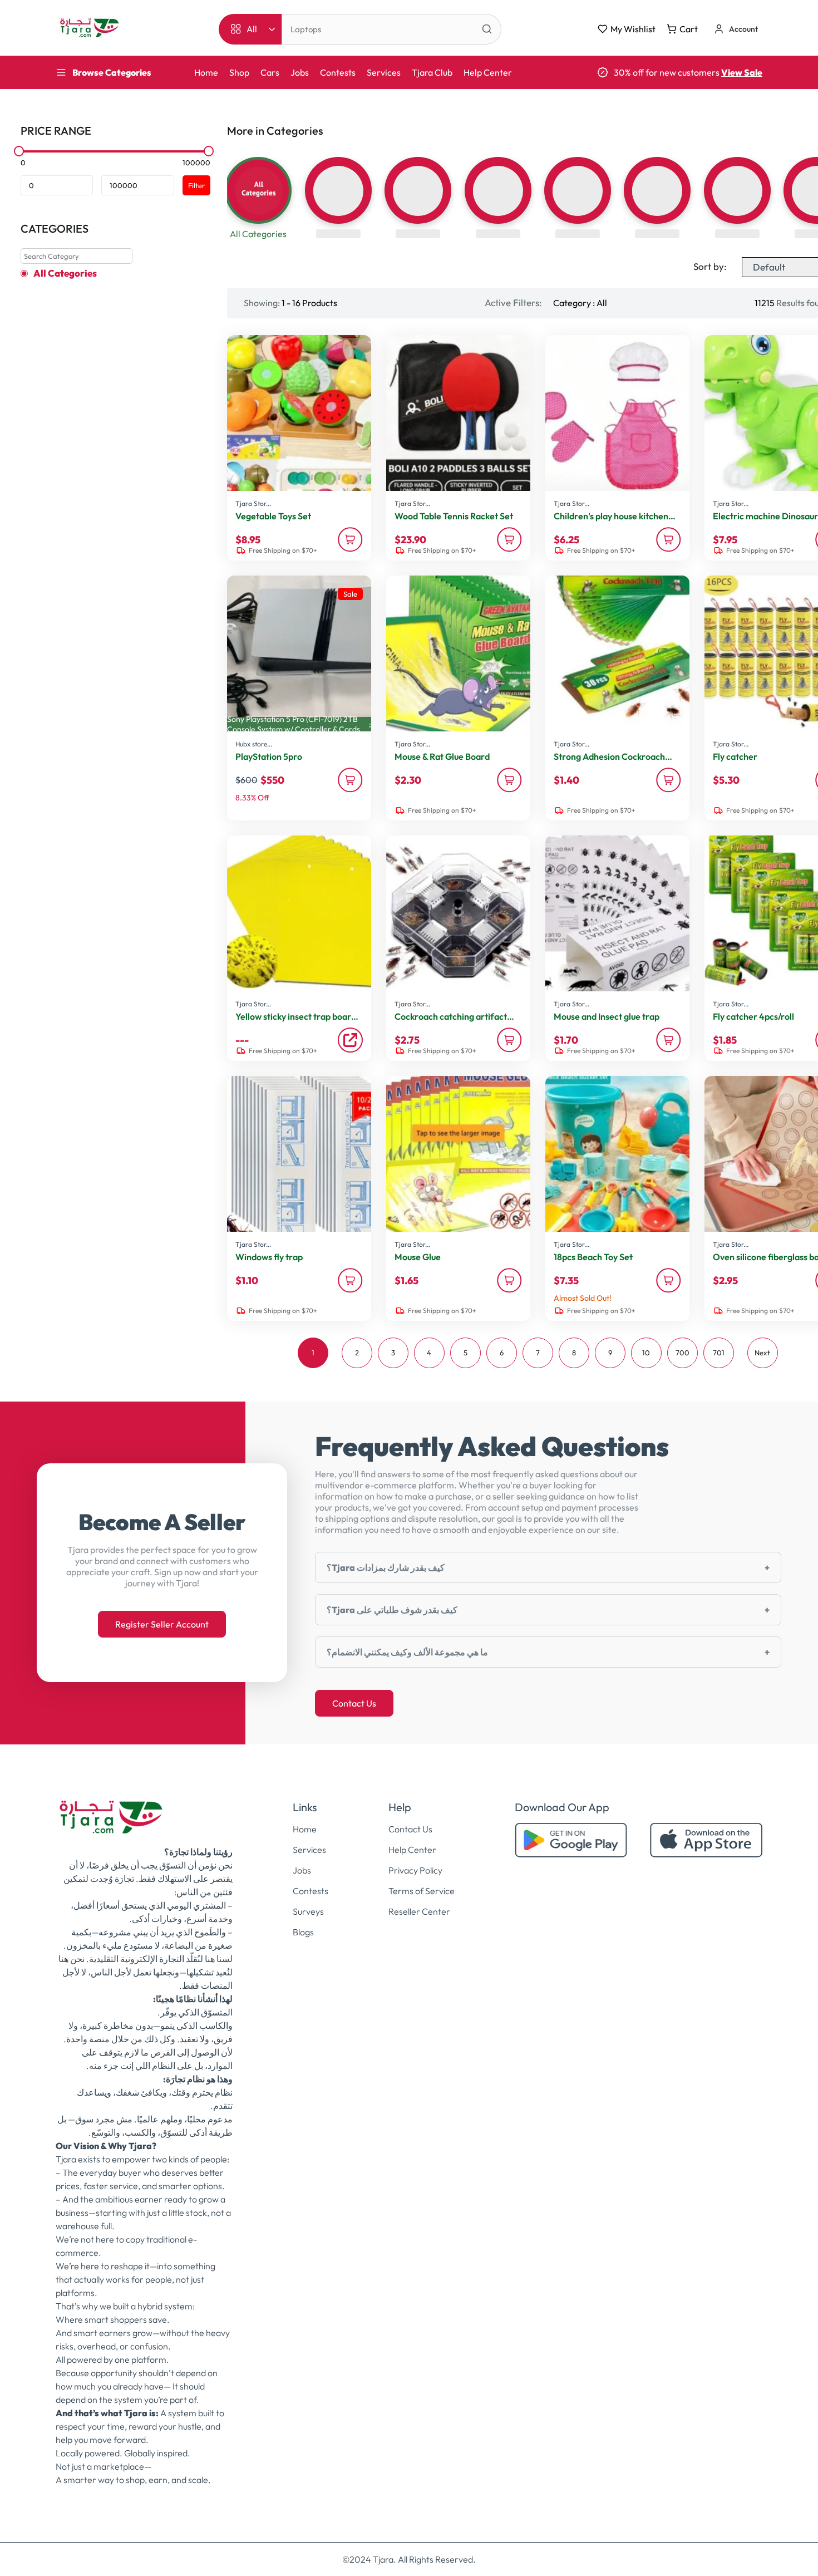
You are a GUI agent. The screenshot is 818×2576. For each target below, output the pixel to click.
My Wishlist (633, 29)
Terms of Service (422, 1891)
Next (762, 1353)
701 (719, 1353)
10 (646, 1353)
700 (683, 1353)
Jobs (300, 72)
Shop (239, 72)
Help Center (488, 72)
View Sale (742, 72)
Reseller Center (419, 1911)
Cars (270, 72)
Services (384, 72)
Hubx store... (254, 744)
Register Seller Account (162, 1624)
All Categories (65, 273)
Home (206, 72)
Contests (338, 72)
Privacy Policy (415, 1870)
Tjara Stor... (253, 503)
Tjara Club (432, 72)
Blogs (303, 1932)
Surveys (308, 1911)
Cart (689, 29)
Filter (196, 185)
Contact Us (354, 1703)
